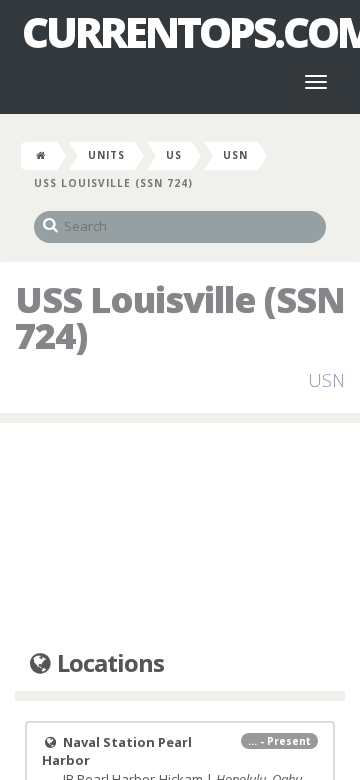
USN (235, 155)
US (174, 155)
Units (106, 155)
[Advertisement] (180, 537)
